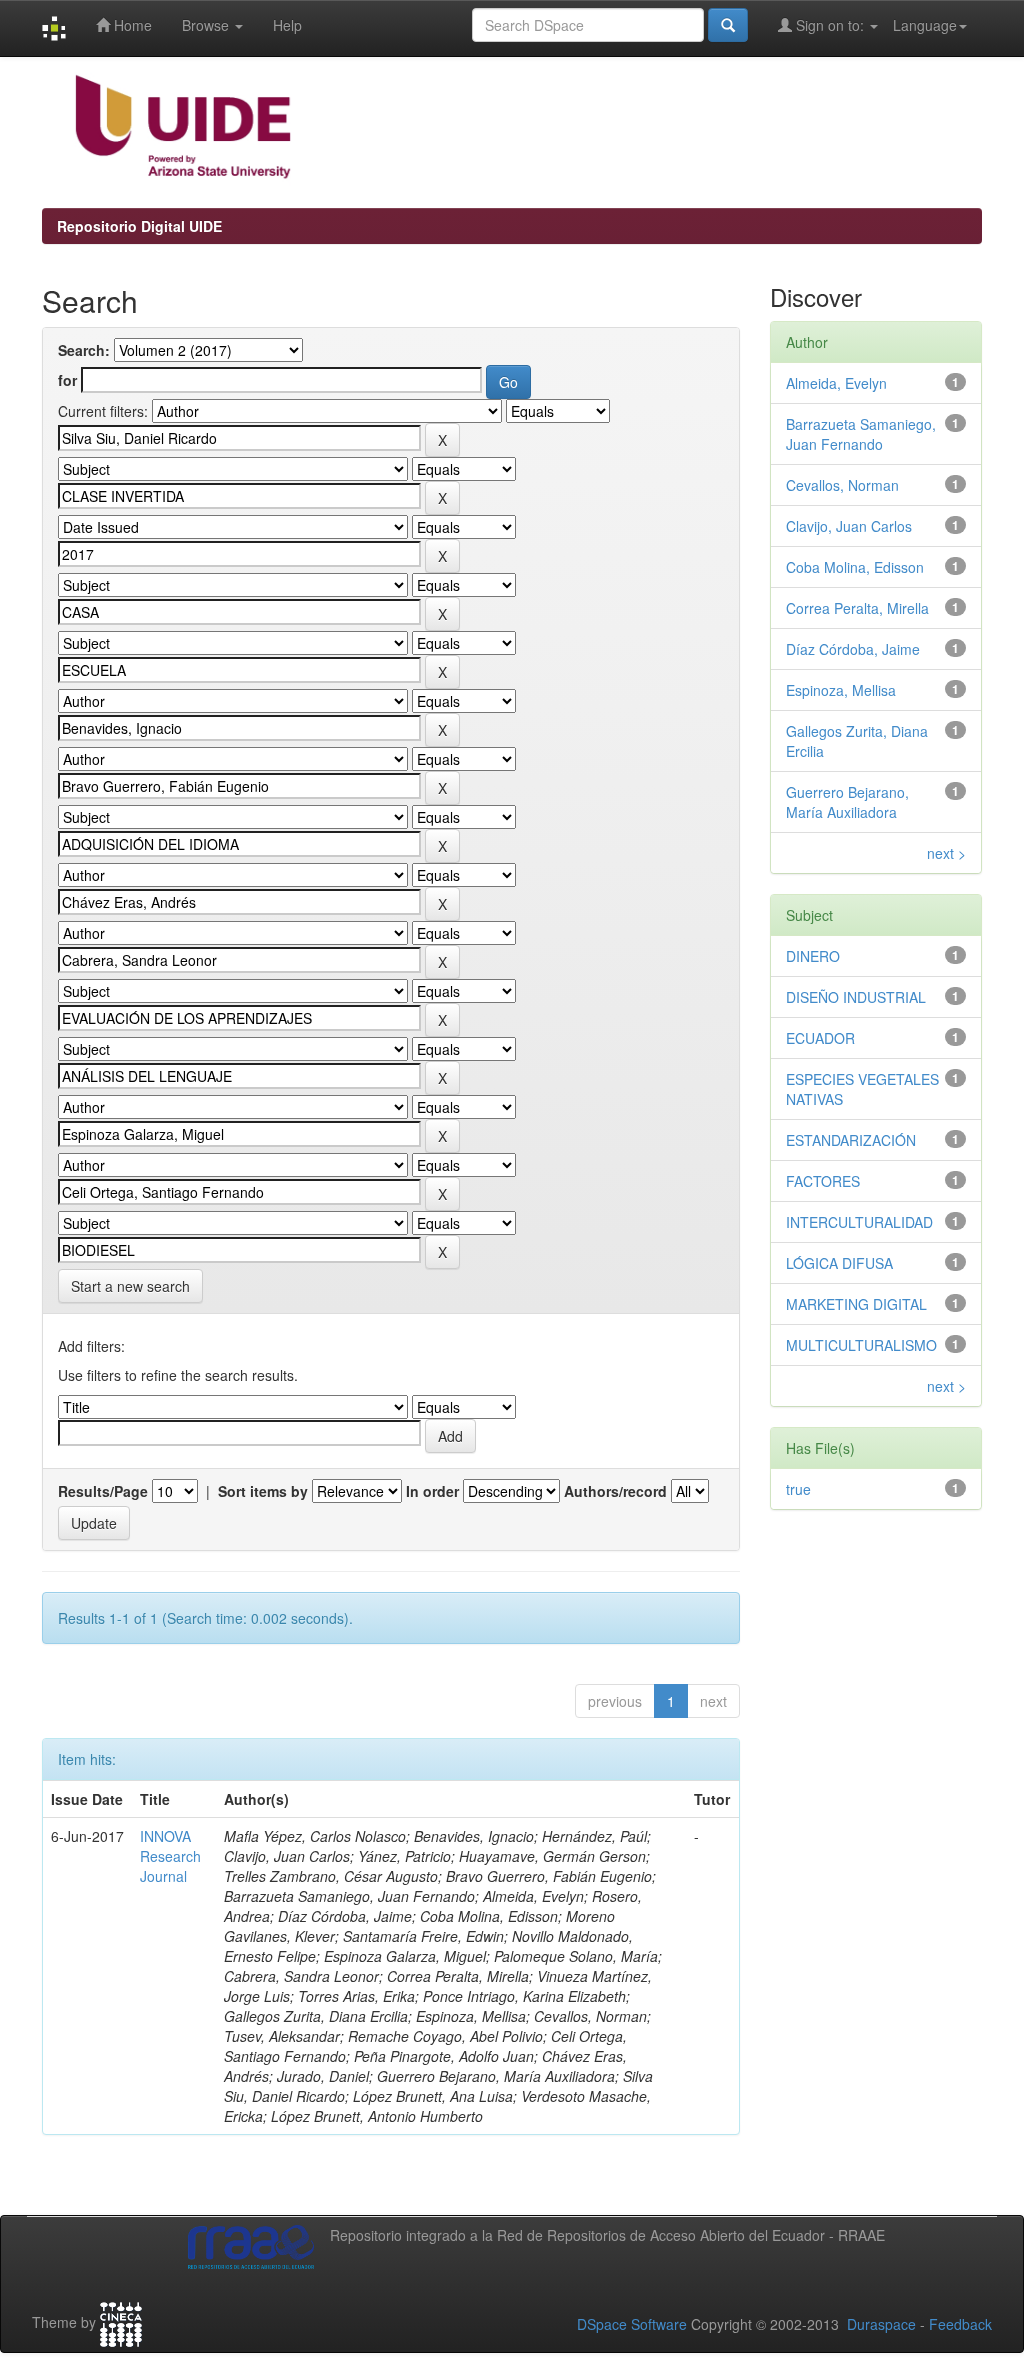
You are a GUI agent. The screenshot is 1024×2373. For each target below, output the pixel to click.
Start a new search (130, 1286)
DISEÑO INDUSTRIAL (856, 997)
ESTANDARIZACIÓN (851, 1140)
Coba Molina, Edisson (855, 567)
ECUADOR (820, 1038)
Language (925, 25)
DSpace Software (632, 2324)
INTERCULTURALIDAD (859, 1222)
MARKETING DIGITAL (856, 1304)
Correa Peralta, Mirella (857, 608)
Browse (207, 25)
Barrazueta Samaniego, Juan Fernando (861, 434)
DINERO (813, 956)
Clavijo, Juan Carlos (849, 526)
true (798, 1489)
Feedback (960, 2324)
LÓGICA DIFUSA (839, 1263)
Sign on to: (830, 25)
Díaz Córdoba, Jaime (853, 649)
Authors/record (615, 1491)
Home (131, 25)
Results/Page (103, 1491)
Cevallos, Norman (842, 485)
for (67, 380)
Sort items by (263, 1491)
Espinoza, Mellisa (841, 690)
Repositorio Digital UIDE (139, 226)
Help (287, 25)
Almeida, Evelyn (836, 383)
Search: (84, 350)
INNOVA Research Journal (170, 1856)
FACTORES (823, 1181)
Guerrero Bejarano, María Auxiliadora (847, 802)
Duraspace (881, 2324)
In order (432, 1491)
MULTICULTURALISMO (861, 1345)
